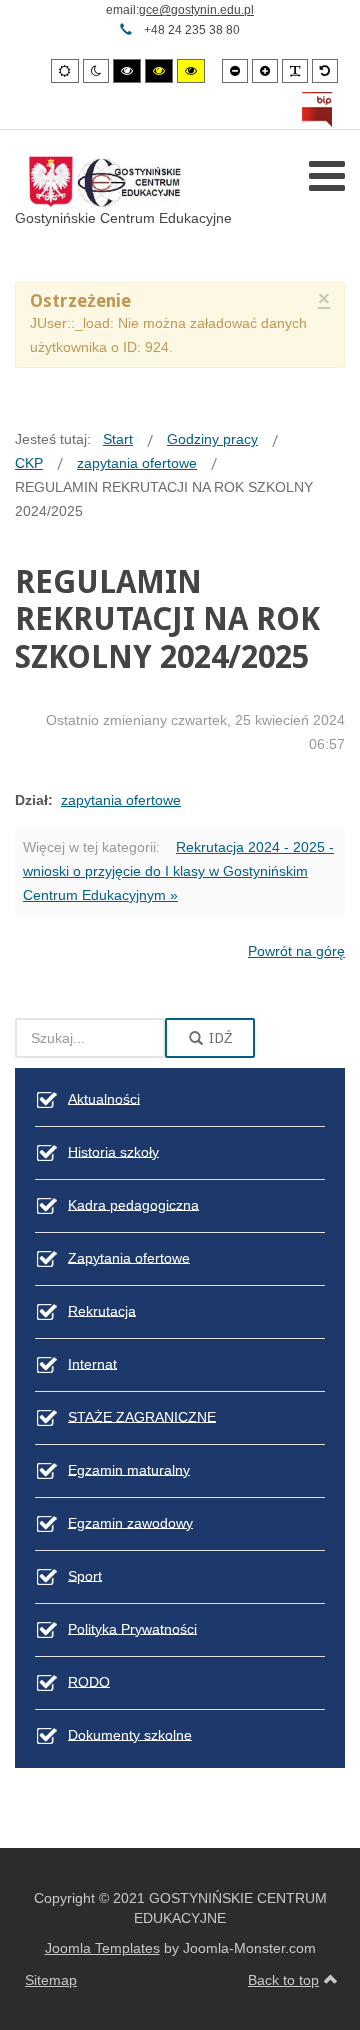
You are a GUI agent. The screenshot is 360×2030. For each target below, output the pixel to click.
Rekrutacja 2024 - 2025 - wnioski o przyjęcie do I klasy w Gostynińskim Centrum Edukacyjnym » (178, 871)
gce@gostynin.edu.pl (196, 10)
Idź (219, 1038)
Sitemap (51, 1980)
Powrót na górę (296, 951)
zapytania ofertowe (121, 800)
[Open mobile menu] (327, 176)
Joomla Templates (102, 1948)
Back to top (283, 1980)
